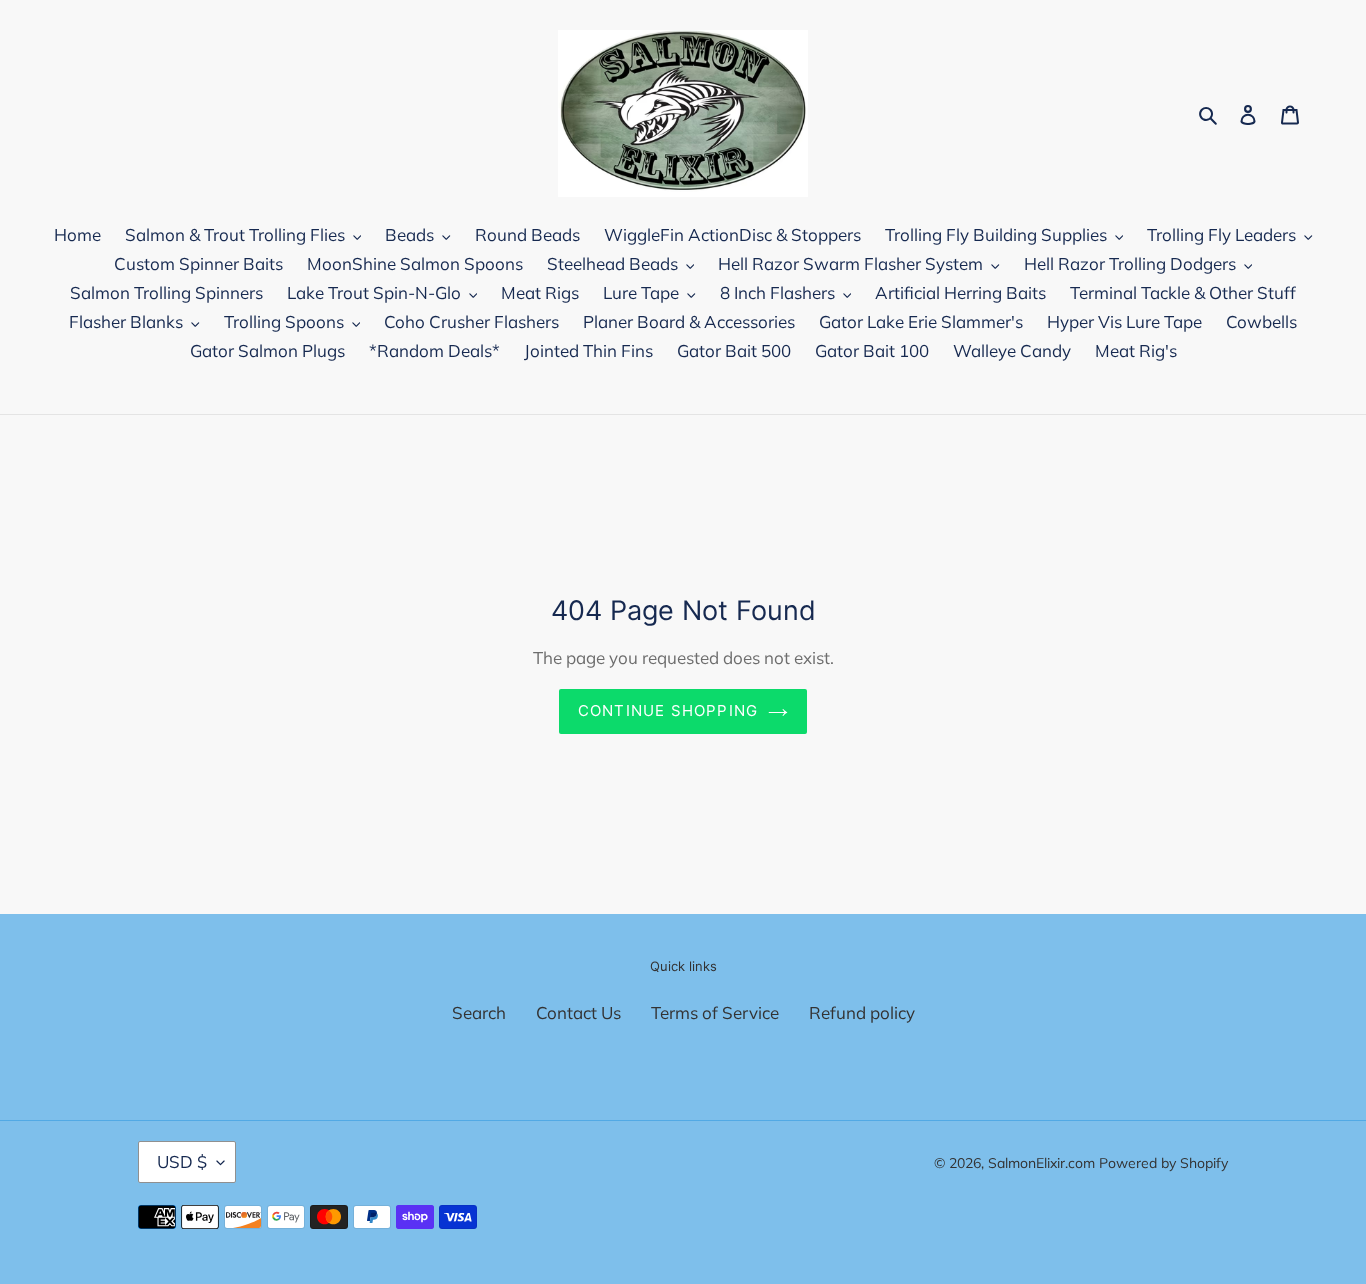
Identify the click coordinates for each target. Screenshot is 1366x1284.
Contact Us (578, 1012)
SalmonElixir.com (1041, 1163)
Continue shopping (668, 710)
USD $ (182, 1161)
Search (479, 1012)
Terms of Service (715, 1012)
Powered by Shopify (1163, 1163)
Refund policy (862, 1012)
